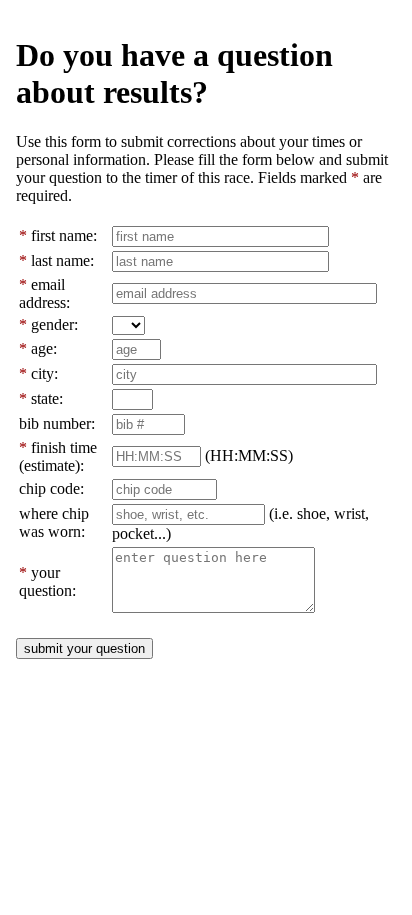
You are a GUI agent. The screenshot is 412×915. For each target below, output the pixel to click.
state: (47, 398)
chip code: (51, 488)
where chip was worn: (54, 522)
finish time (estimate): (58, 456)
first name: (64, 235)
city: (44, 373)
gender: (54, 324)
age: (44, 348)
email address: (44, 293)
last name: (62, 260)
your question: (47, 581)
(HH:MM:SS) (249, 455)
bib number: (57, 423)
